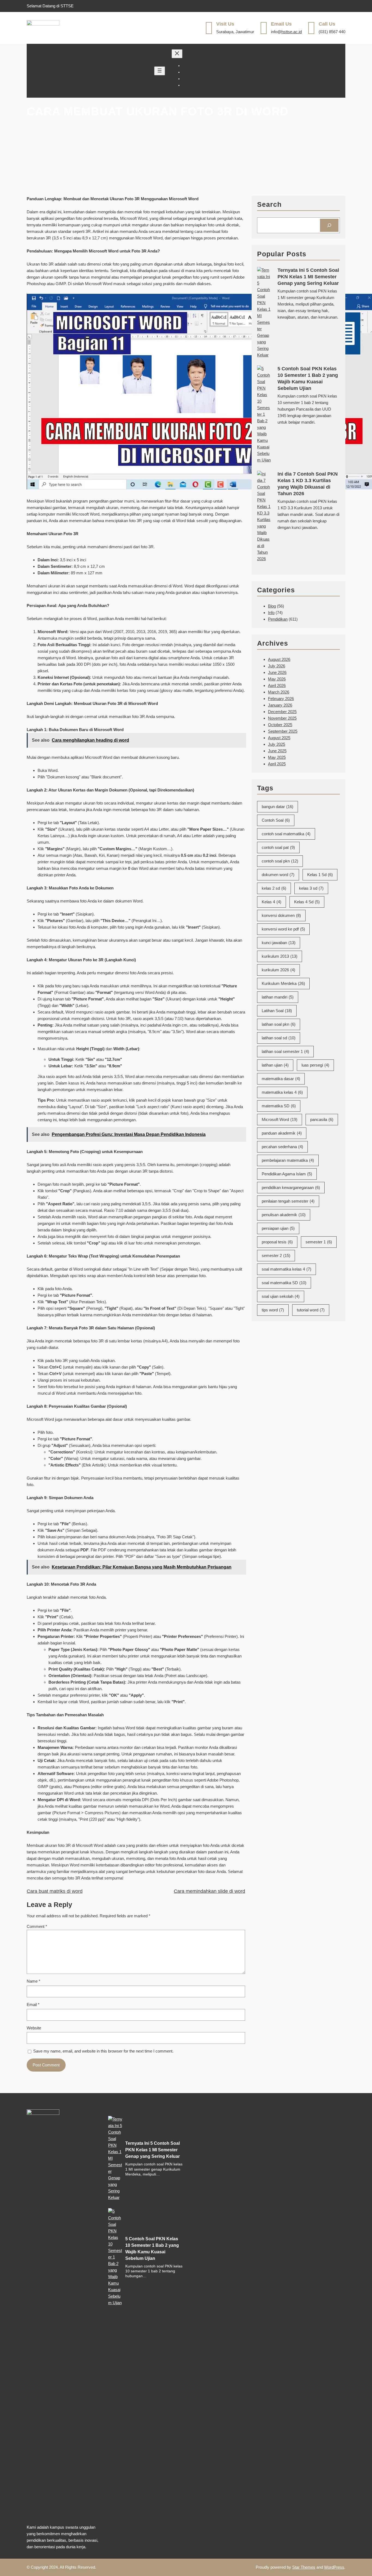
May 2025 (277, 757)
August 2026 (279, 659)
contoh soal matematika (286, 834)
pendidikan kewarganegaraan (291, 1187)
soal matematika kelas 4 (286, 1269)
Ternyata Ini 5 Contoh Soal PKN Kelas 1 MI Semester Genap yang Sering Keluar (308, 277)
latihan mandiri (278, 997)
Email (33, 2005)
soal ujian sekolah (281, 1296)
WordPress (334, 2567)
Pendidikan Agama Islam (287, 1174)
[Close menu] (177, 54)
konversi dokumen (281, 915)
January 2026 (280, 705)
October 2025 (280, 725)
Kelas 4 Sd (307, 902)
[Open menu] (160, 71)
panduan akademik (282, 1133)
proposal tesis (277, 1242)
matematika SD (279, 1106)
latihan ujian (275, 1065)
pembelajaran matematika (288, 1160)
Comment (37, 1926)
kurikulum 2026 (278, 970)
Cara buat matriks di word (55, 1891)
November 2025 (282, 718)
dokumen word (278, 875)
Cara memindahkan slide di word (209, 1891)
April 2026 (277, 685)
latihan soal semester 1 (285, 1051)
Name (33, 1981)
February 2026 (281, 699)
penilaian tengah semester (288, 1201)
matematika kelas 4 (282, 1092)
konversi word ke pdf (283, 929)
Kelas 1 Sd (320, 875)
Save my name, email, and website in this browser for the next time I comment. (103, 2051)
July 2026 (277, 666)
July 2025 (277, 744)
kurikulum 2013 (280, 956)
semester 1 (319, 1242)
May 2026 (277, 679)
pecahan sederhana (282, 1147)
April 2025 (277, 764)
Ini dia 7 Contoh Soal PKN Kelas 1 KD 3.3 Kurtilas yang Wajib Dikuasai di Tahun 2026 (308, 484)
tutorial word (311, 1310)
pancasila (322, 1119)
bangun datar (278, 807)
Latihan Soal (277, 1011)
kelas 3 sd (311, 888)
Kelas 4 (272, 902)
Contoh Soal (276, 820)
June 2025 (277, 751)
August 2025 (279, 738)
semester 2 (276, 1255)
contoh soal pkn (280, 861)
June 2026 (277, 672)
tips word (273, 1310)
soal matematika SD (284, 1283)
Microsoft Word (280, 1119)
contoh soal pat (278, 847)
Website (34, 2028)
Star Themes (304, 2567)
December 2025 (282, 712)
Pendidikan (278, 619)
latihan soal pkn (279, 1024)
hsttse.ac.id (292, 32)
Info (271, 613)
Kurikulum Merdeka (283, 983)
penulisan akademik (284, 1215)
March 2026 (279, 692)
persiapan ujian (278, 1228)
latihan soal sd (279, 1038)
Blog (272, 606)
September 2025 (283, 731)
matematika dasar (281, 1079)
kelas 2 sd (274, 888)
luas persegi (315, 1065)
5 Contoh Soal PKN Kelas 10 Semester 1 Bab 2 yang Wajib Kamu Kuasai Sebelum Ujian (308, 378)
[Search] (329, 225)
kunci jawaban (279, 943)
